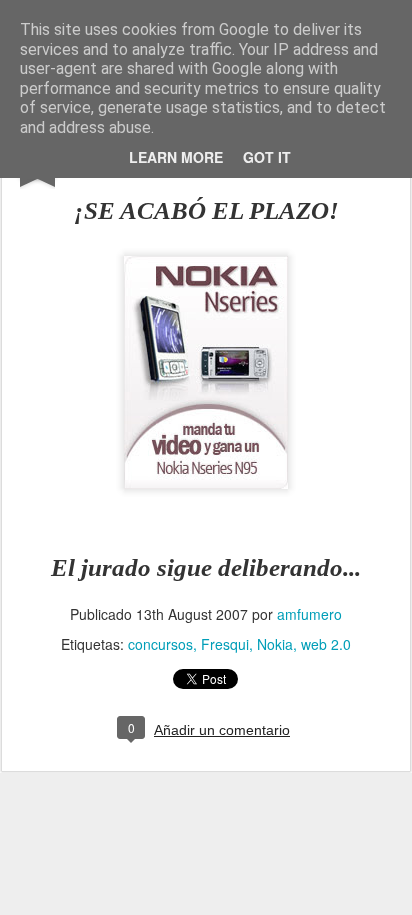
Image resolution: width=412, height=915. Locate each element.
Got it (267, 157)
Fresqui (225, 644)
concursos (160, 644)
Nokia (275, 644)
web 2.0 (326, 644)
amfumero (309, 614)
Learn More (176, 157)
